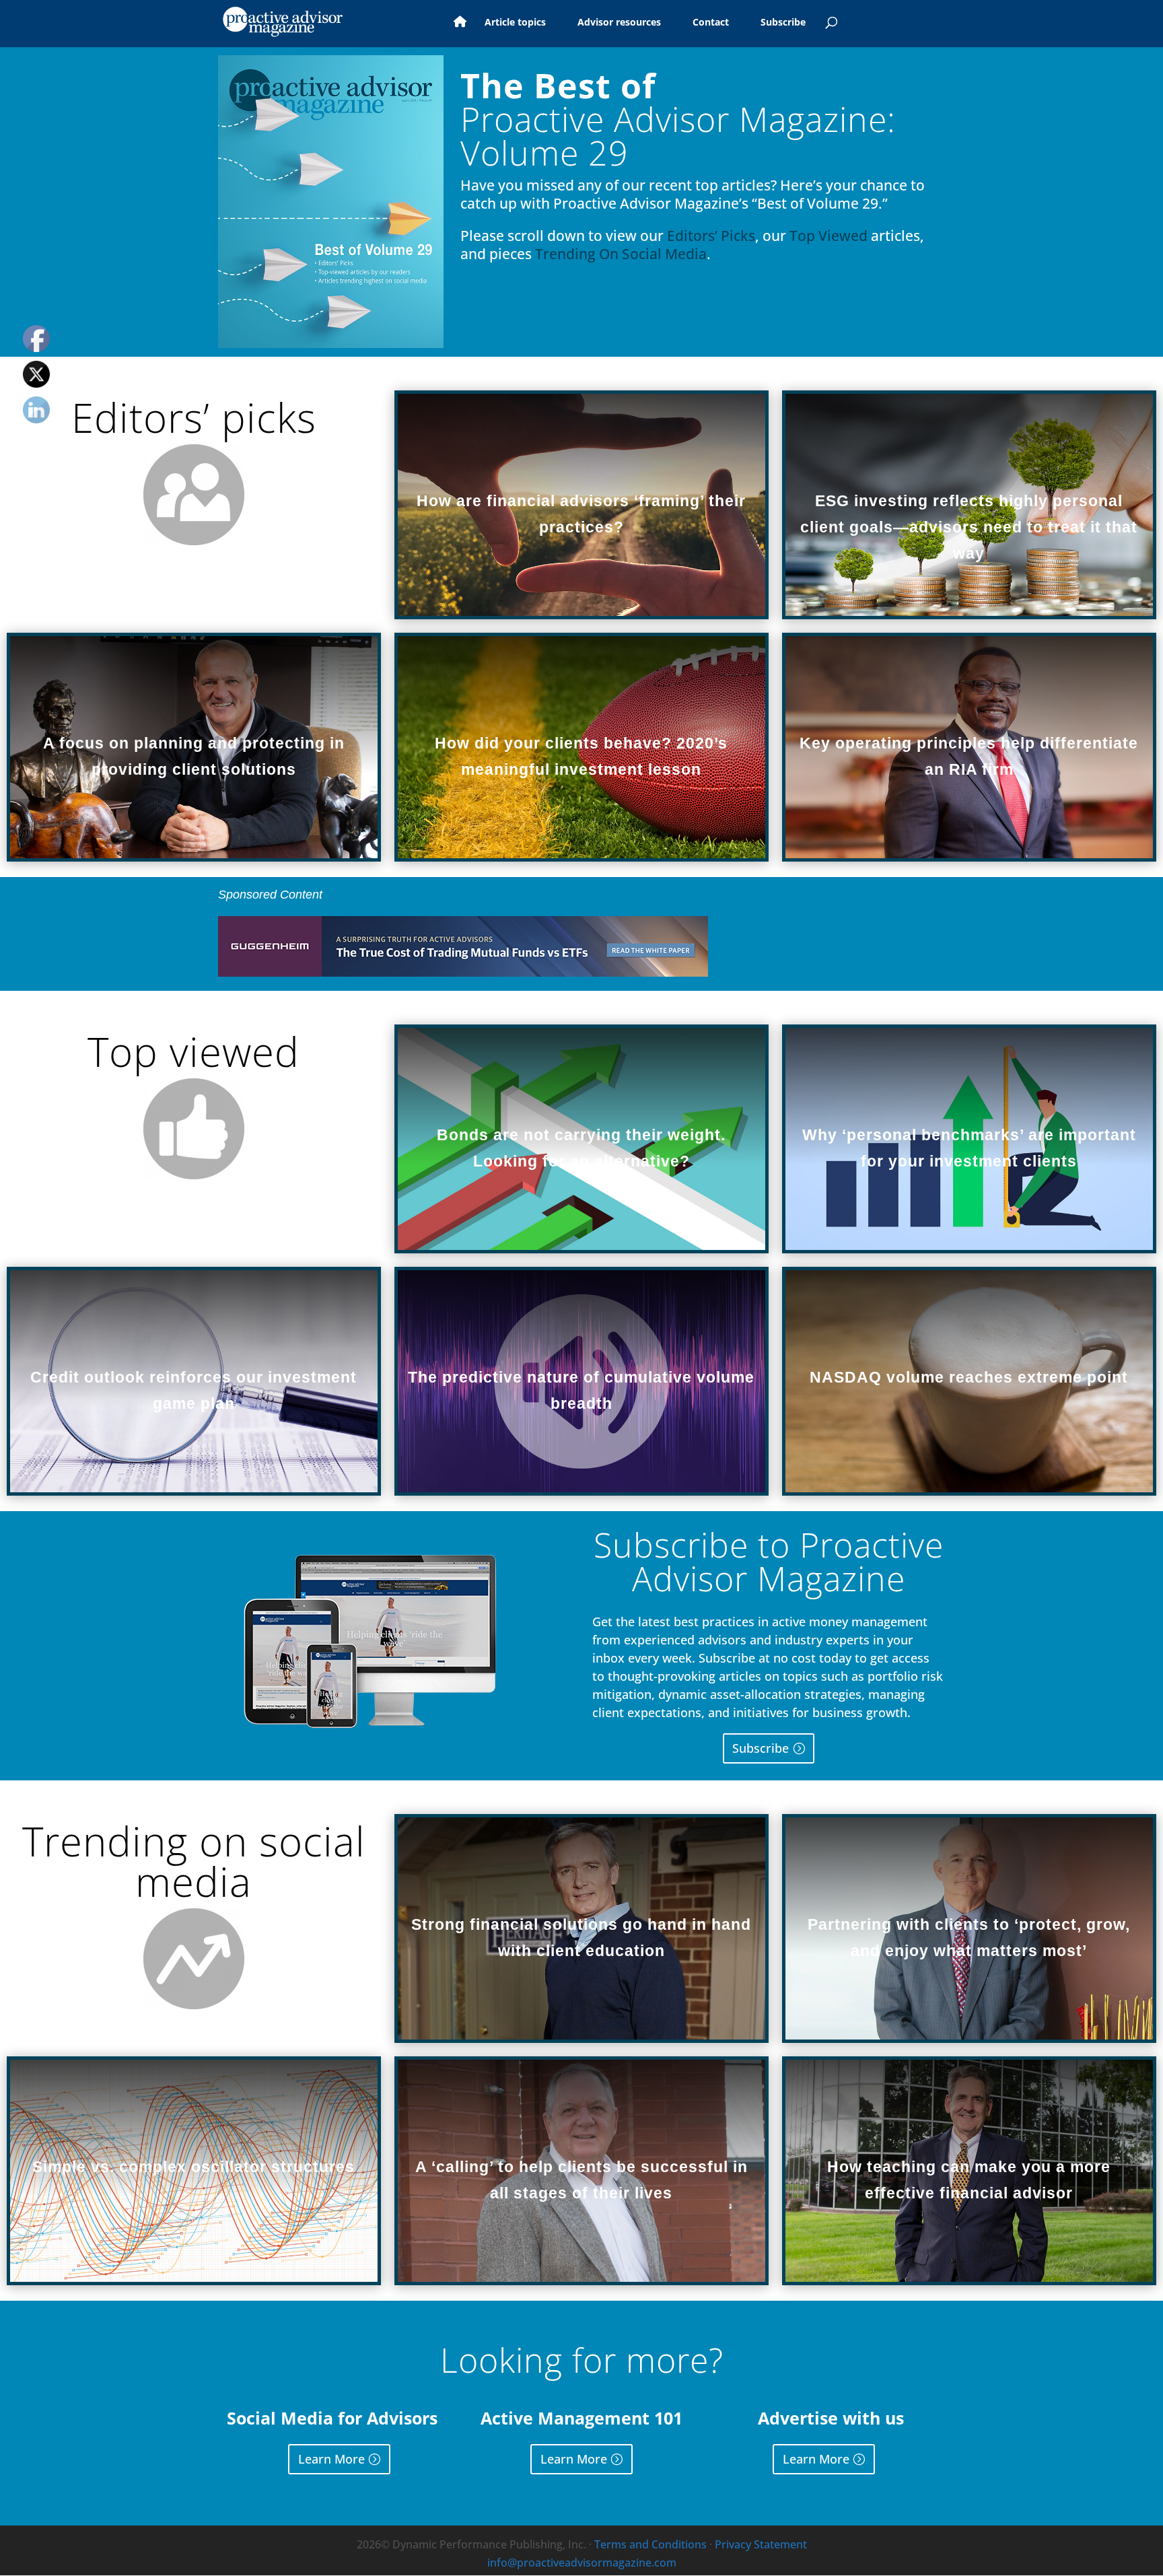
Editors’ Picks (711, 236)
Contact (711, 23)
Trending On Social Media (621, 254)
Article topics (515, 23)
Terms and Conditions (650, 2544)
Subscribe (783, 23)
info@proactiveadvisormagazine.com (582, 2563)
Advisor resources (619, 23)
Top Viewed (829, 236)
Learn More (331, 2459)
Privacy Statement (761, 2544)
